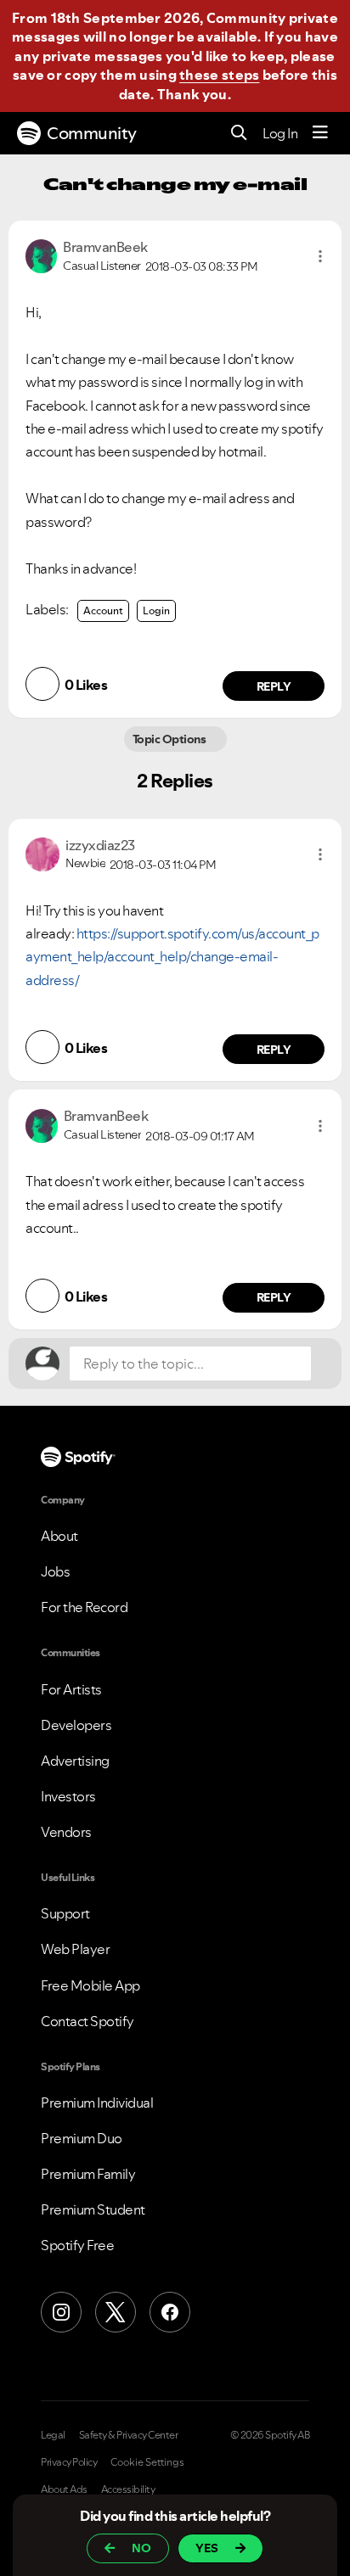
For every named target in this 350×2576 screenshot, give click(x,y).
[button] (320, 256)
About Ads (64, 2489)
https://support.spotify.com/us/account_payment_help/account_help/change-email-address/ (172, 957)
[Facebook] (170, 2312)
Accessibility (128, 2489)
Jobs (55, 1571)
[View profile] (41, 255)
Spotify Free (77, 2245)
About (59, 1536)
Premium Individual (97, 2103)
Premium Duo (82, 2138)
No (141, 2548)
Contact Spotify (87, 2021)
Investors (68, 1796)
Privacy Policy (69, 2462)
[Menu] (320, 133)
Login (156, 610)
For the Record (84, 1607)
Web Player (75, 1949)
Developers (76, 1725)
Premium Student (93, 2209)
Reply (274, 686)
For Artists (71, 1689)
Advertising (75, 1761)
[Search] (239, 134)
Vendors (66, 1832)
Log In (280, 133)
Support (65, 1913)
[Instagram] (61, 2312)
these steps (219, 75)
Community (92, 133)
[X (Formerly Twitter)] (116, 2312)
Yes (207, 2548)
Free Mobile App (90, 1985)
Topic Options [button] (170, 739)
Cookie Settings (147, 2462)
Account (103, 610)
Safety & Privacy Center (129, 2435)
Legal (53, 2435)
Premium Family (88, 2174)
